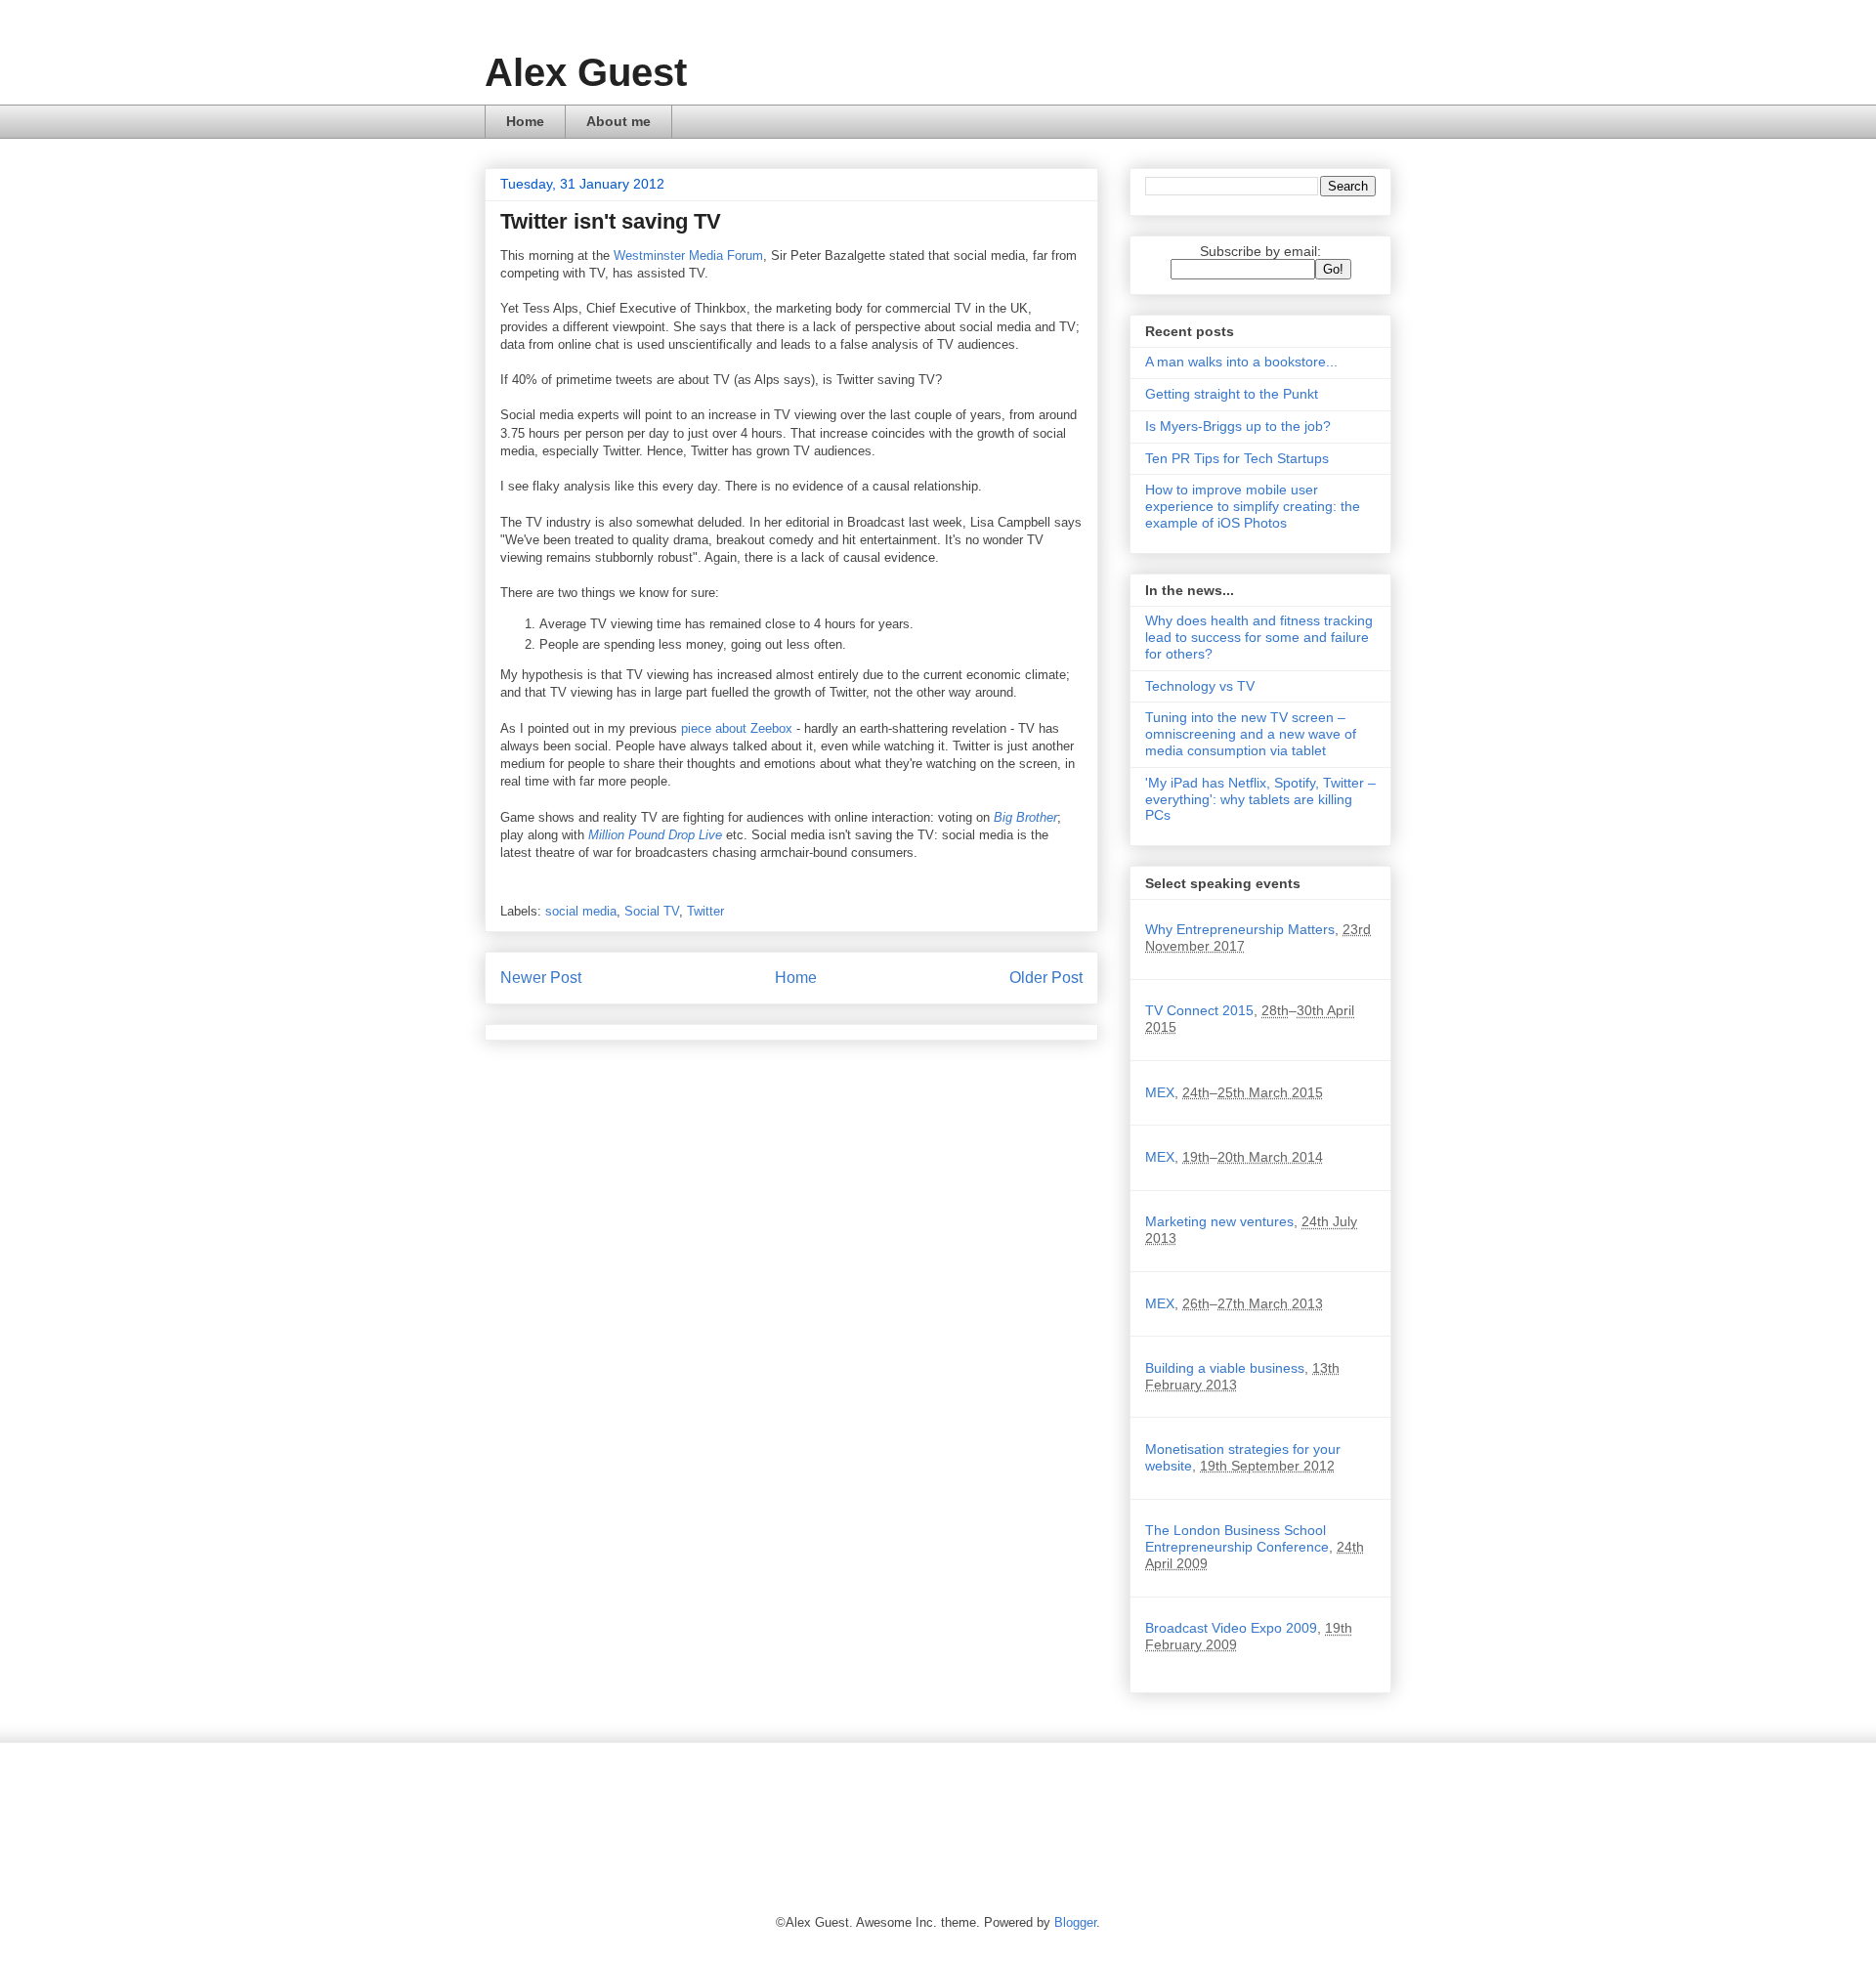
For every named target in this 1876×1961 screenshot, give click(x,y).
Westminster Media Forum (688, 256)
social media (581, 911)
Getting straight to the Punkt (1232, 394)
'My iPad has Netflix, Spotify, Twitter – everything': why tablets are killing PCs (1260, 799)
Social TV (652, 911)
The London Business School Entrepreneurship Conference (1237, 1538)
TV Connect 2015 (1199, 1010)
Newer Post (541, 978)
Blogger (1075, 1922)
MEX (1160, 1092)
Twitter (705, 911)
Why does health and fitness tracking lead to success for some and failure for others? (1259, 637)
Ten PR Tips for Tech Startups (1237, 458)
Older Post (1046, 978)
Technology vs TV (1200, 686)
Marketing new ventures (1219, 1221)
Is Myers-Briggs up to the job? (1238, 426)
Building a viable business (1225, 1368)
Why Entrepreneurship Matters (1240, 929)
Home (525, 121)
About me (618, 121)
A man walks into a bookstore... (1241, 362)
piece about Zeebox (737, 728)
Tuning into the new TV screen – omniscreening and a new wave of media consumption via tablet (1251, 734)
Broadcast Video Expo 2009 (1231, 1628)
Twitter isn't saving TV (611, 221)
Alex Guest (586, 72)
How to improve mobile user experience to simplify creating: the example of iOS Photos (1253, 506)
